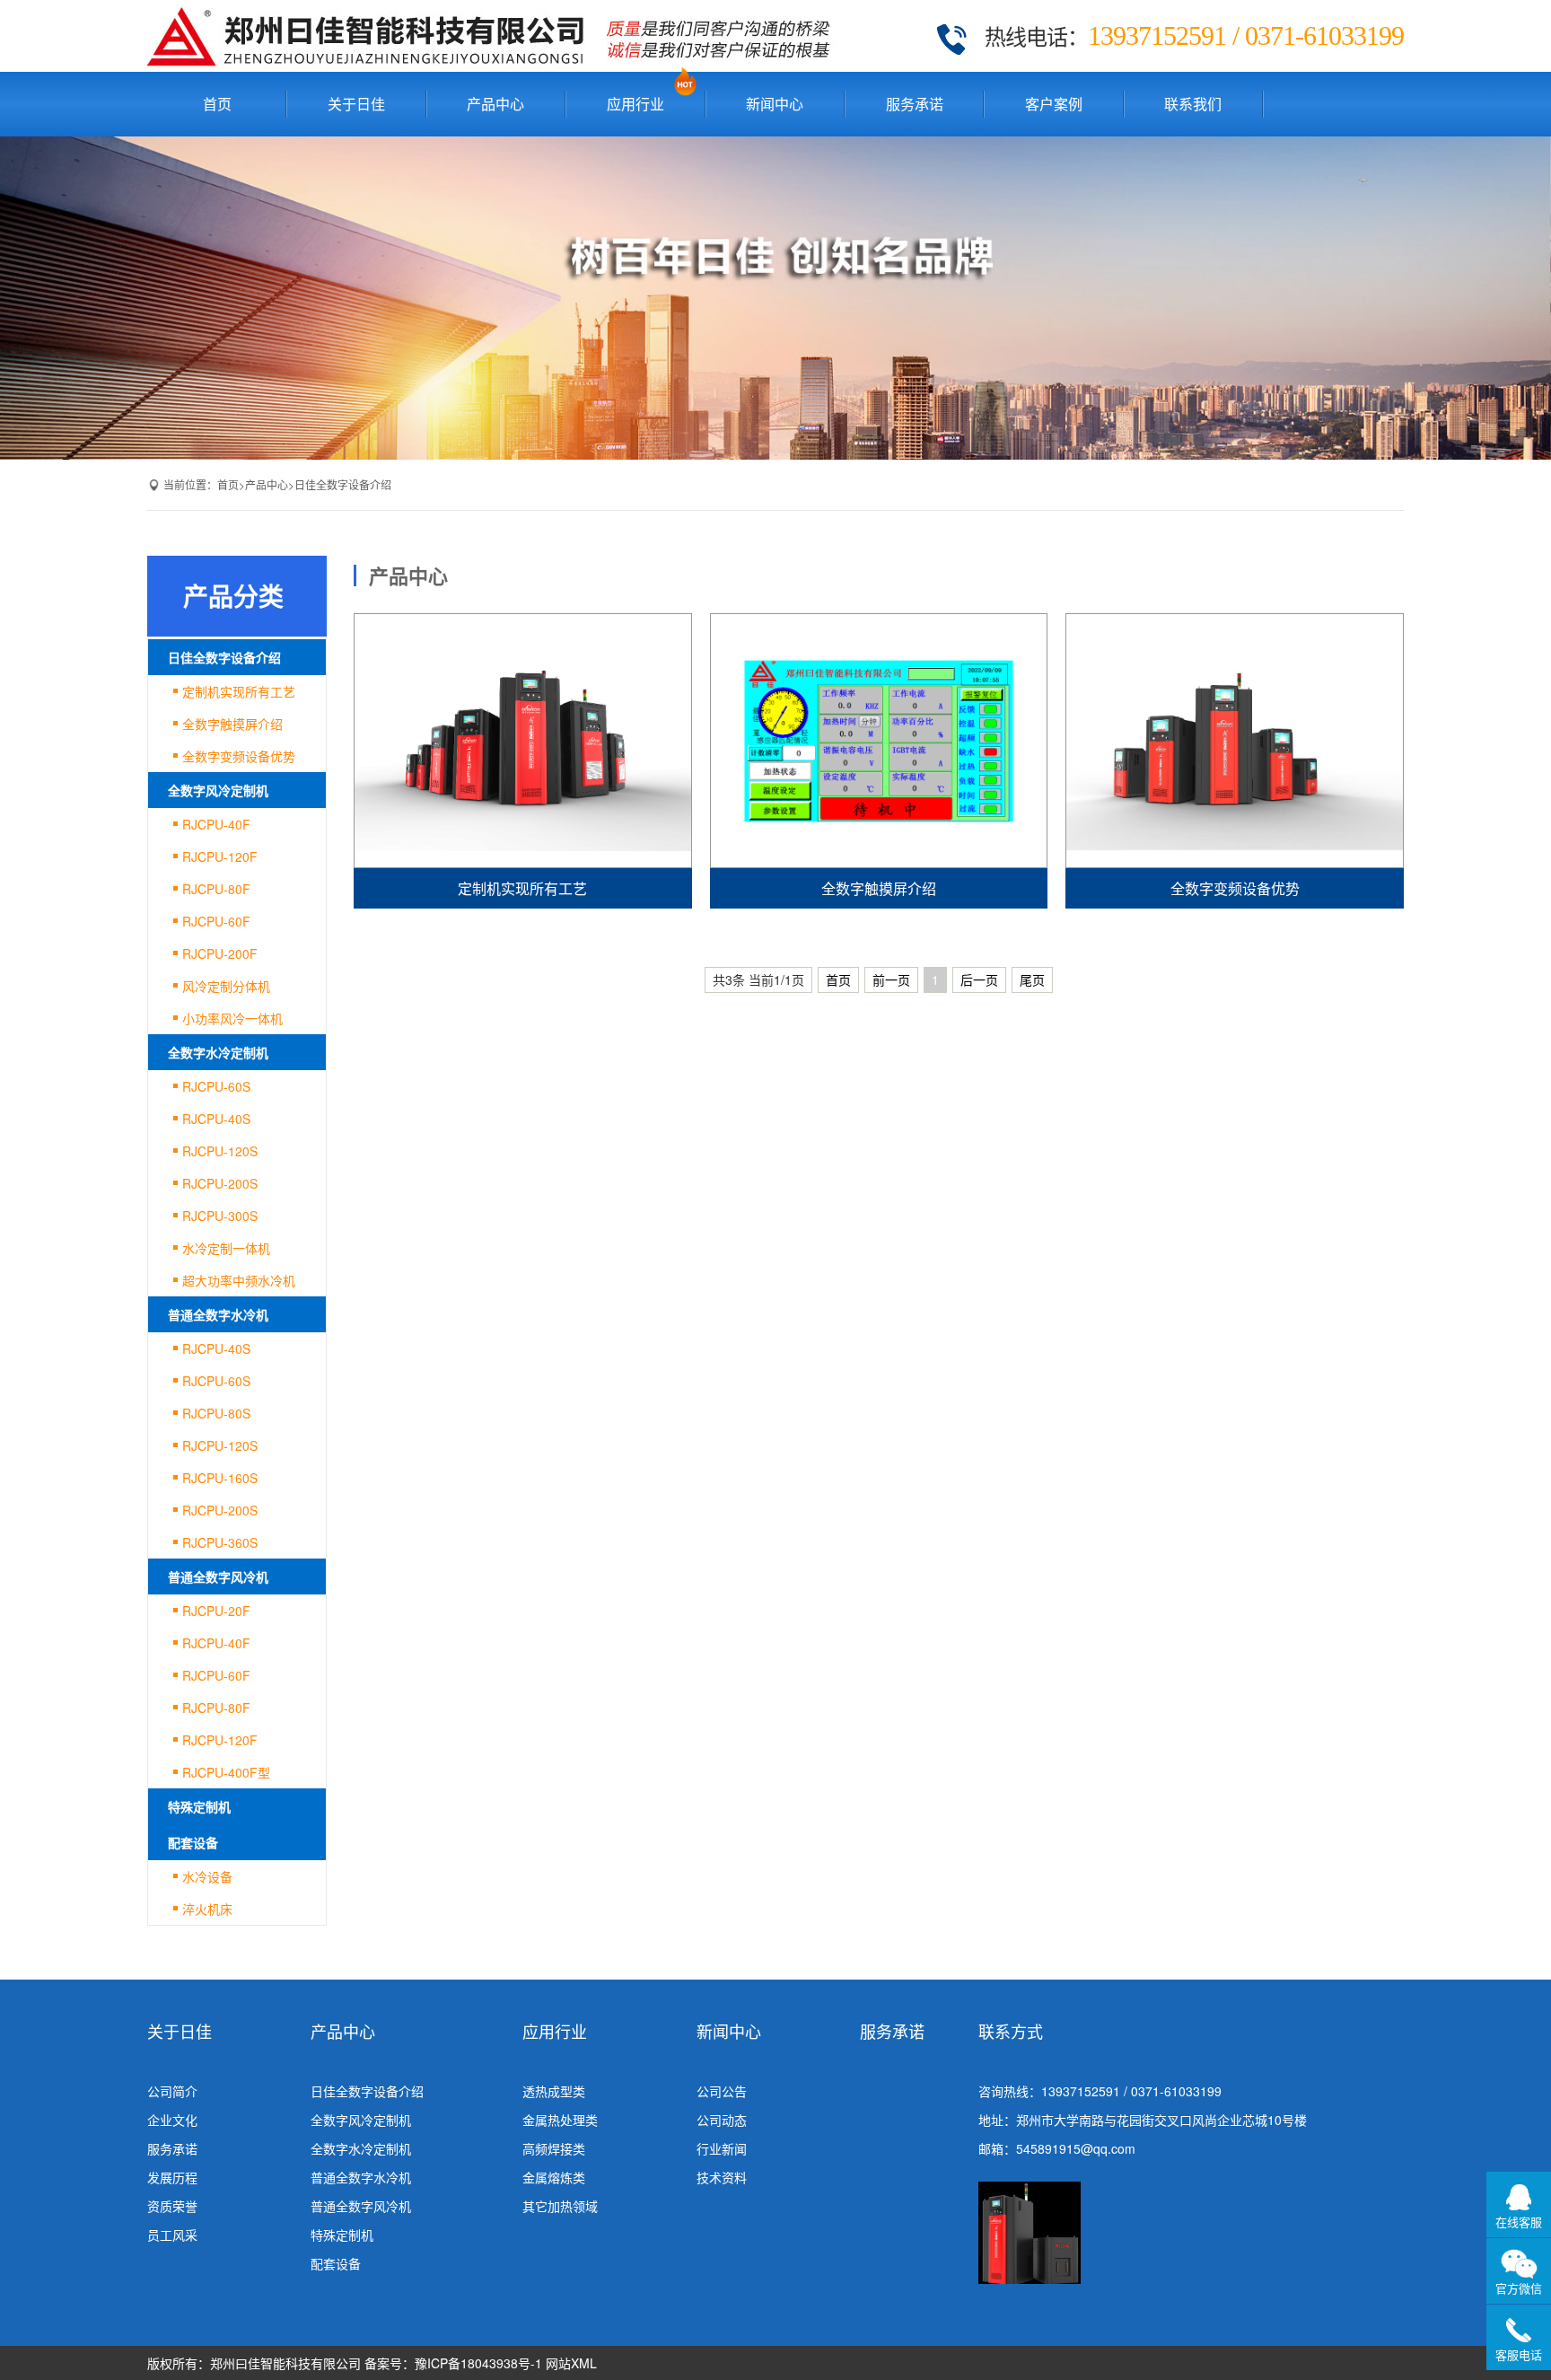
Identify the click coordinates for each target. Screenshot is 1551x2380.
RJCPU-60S (216, 1086)
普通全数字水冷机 (218, 1314)
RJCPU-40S (216, 1119)
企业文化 (172, 2120)
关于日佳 (356, 104)
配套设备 (193, 1842)
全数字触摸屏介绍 (232, 724)
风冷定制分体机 (226, 986)
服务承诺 (915, 104)
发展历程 (172, 2177)
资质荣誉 (172, 2206)
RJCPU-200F (220, 953)
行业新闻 (722, 2148)
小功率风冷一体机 (232, 1018)
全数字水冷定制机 (218, 1052)
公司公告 (722, 2091)
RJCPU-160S (220, 1478)
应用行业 (635, 104)
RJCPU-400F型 (226, 1772)
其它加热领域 (560, 2206)
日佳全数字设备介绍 (343, 484)
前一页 (891, 979)
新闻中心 (775, 104)
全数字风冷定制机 (218, 790)
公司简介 (172, 2091)
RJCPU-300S (220, 1216)
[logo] (497, 36)
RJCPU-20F (216, 1611)
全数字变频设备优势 (239, 756)
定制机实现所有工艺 (239, 691)
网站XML (571, 2363)
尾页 (1032, 979)
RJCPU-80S (216, 1413)
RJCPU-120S (220, 1151)
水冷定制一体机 (226, 1248)
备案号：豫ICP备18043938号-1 (453, 2363)
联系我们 (1193, 104)
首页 (217, 104)
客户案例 (1054, 104)
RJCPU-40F (216, 824)
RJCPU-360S (220, 1542)
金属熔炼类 (554, 2177)
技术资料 (722, 2177)
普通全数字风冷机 (218, 1576)
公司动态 (722, 2120)
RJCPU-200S (220, 1183)
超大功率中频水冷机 (239, 1280)
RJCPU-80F (216, 889)
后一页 (979, 979)
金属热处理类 (560, 2120)
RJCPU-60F (216, 921)
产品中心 (495, 104)
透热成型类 (554, 2091)
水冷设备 (207, 1876)
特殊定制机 (199, 1806)
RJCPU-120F (220, 856)
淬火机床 (207, 1909)
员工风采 (172, 2235)
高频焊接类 (554, 2148)
